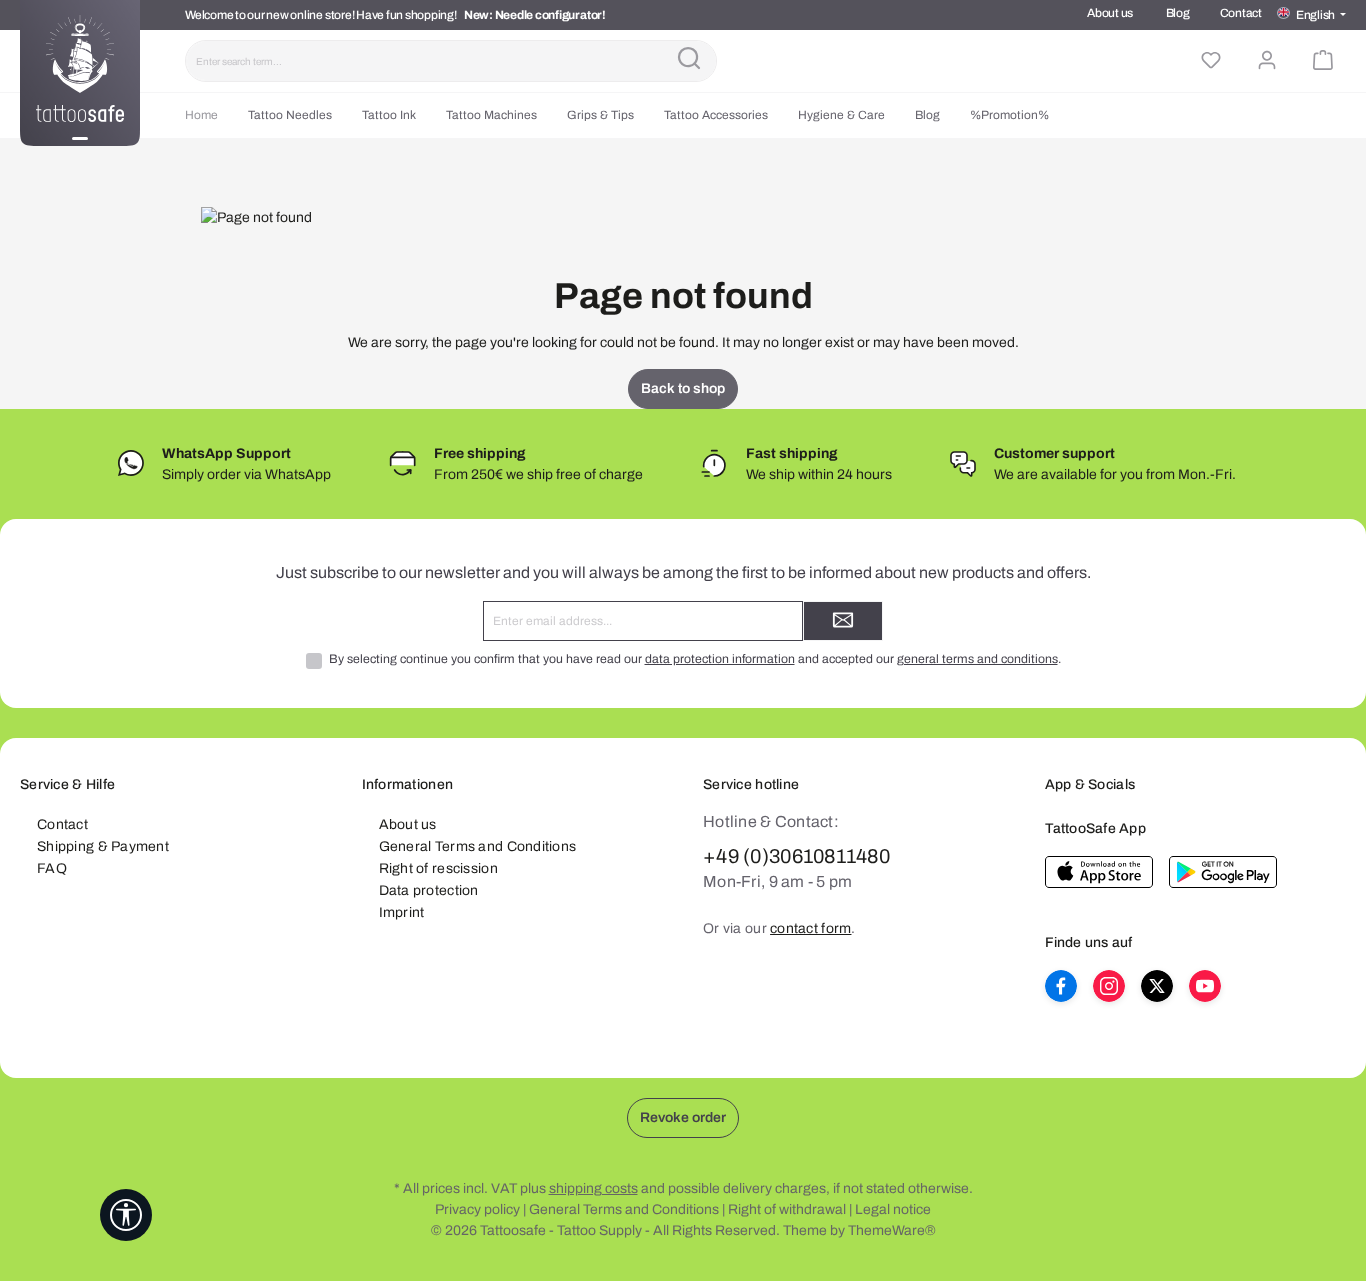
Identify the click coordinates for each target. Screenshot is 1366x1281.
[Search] (689, 61)
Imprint (402, 912)
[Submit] (843, 621)
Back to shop (683, 388)
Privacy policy (477, 1209)
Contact (1241, 13)
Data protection (429, 890)
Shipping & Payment (103, 846)
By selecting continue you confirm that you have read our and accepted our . (695, 659)
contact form (810, 928)
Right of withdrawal (787, 1209)
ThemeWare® (892, 1230)
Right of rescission (438, 868)
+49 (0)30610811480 (796, 856)
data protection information (720, 659)
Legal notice (893, 1209)
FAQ (52, 868)
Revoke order (683, 1117)
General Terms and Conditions (478, 846)
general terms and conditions (977, 659)
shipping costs (593, 1188)
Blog (1178, 13)
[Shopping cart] (1323, 61)
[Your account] (1267, 61)
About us (1110, 13)
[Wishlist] (1211, 61)
